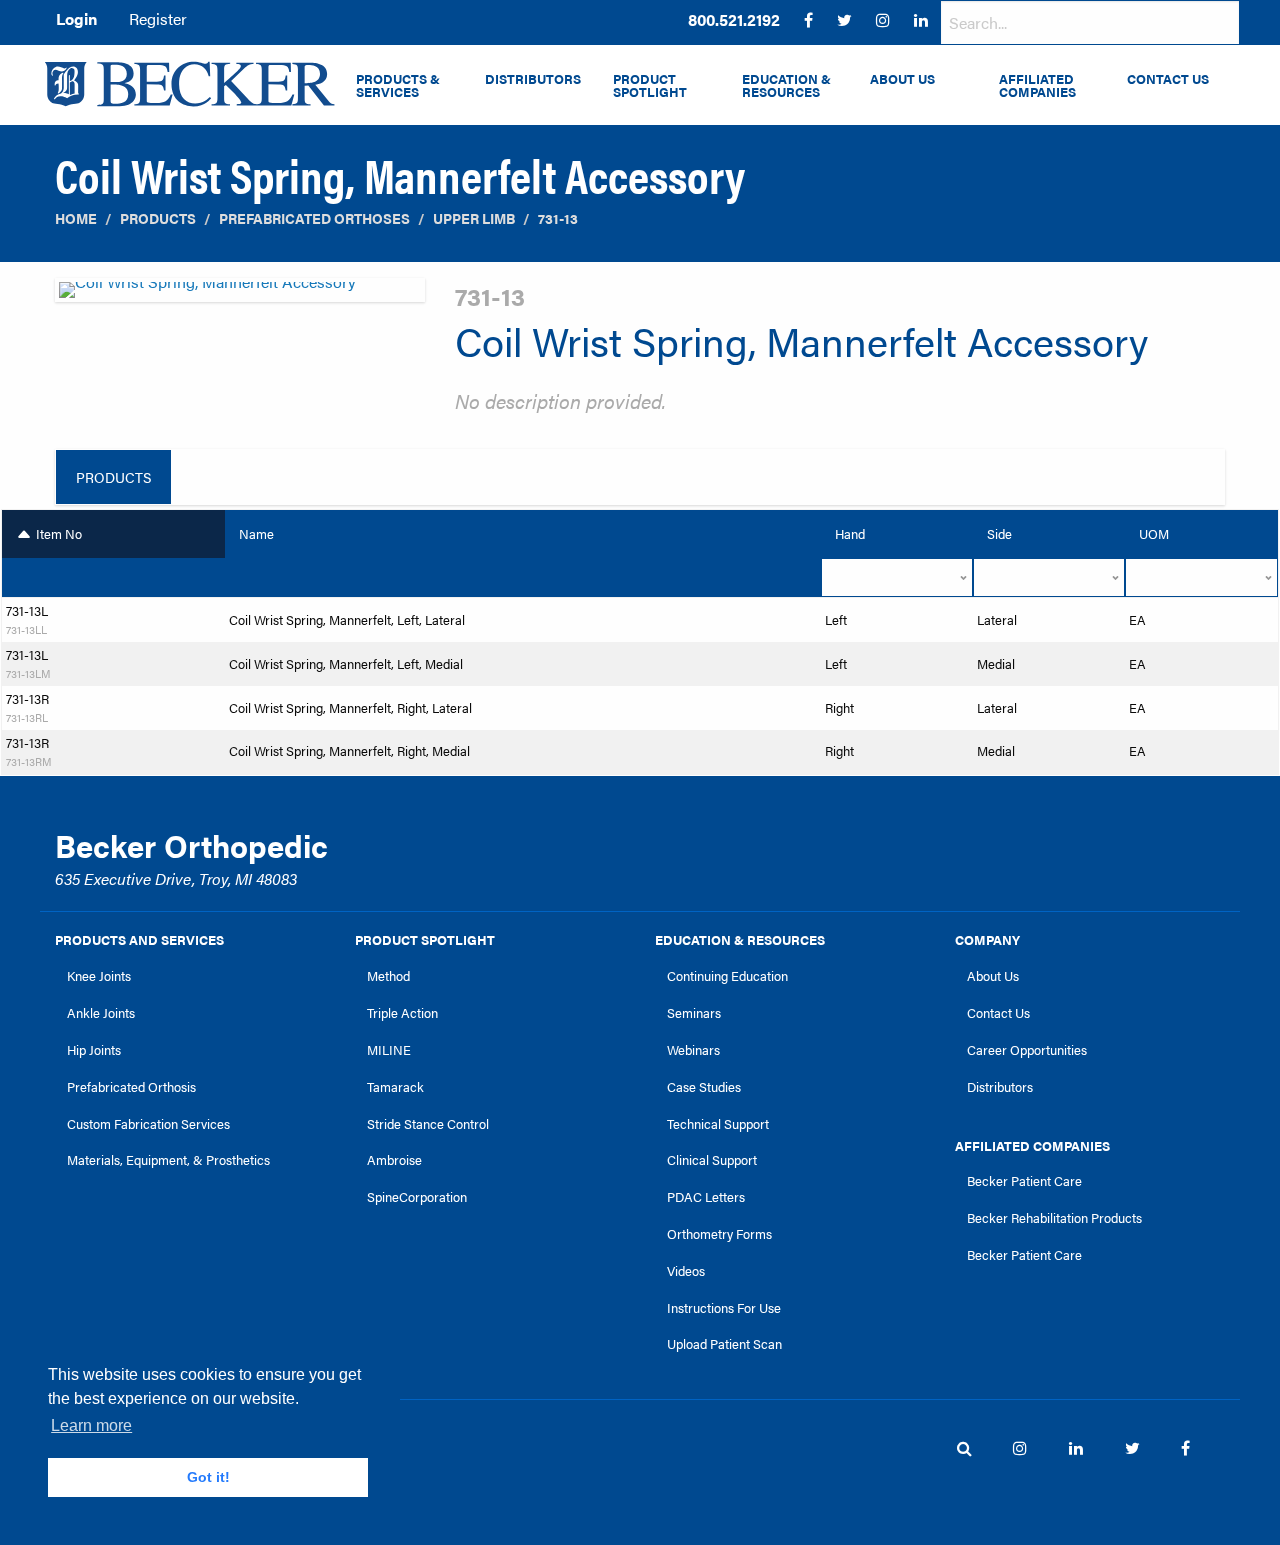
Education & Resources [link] (740, 940)
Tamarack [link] (395, 1087)
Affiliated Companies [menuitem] (1037, 85)
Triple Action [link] (402, 1013)
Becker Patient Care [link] (1024, 1181)
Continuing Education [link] (727, 976)
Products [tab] (113, 477)
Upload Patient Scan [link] (724, 1344)
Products (158, 218)
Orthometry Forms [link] (719, 1234)
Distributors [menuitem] (533, 79)
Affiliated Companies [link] (1032, 1146)
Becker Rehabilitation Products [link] (1054, 1218)
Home (76, 218)
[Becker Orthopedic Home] (190, 84)
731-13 (558, 218)
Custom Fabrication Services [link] (148, 1124)
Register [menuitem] (158, 18)
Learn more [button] (91, 1425)
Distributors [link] (1000, 1087)
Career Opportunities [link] (1027, 1050)
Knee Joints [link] (99, 976)
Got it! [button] (208, 1477)
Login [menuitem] (76, 18)
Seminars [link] (694, 1013)
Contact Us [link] (998, 1013)
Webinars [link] (693, 1050)
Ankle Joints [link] (101, 1013)
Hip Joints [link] (94, 1050)
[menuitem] (734, 20)
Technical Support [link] (718, 1124)
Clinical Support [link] (712, 1160)
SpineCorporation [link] (417, 1197)
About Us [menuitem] (902, 79)
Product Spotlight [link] (425, 940)
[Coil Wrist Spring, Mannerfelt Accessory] (240, 295)
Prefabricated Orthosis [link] (131, 1087)
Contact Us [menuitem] (1168, 79)
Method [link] (388, 976)
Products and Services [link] (139, 940)
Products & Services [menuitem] (398, 85)
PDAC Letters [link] (706, 1197)
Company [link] (987, 940)
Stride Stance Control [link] (428, 1124)
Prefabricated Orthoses (314, 218)
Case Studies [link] (704, 1087)
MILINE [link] (389, 1050)
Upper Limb (474, 218)
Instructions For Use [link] (724, 1308)
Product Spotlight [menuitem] (650, 85)
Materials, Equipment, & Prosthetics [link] (168, 1160)
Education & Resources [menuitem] (786, 85)
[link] (734, 20)
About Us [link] (993, 976)
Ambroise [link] (394, 1160)
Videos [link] (686, 1271)
